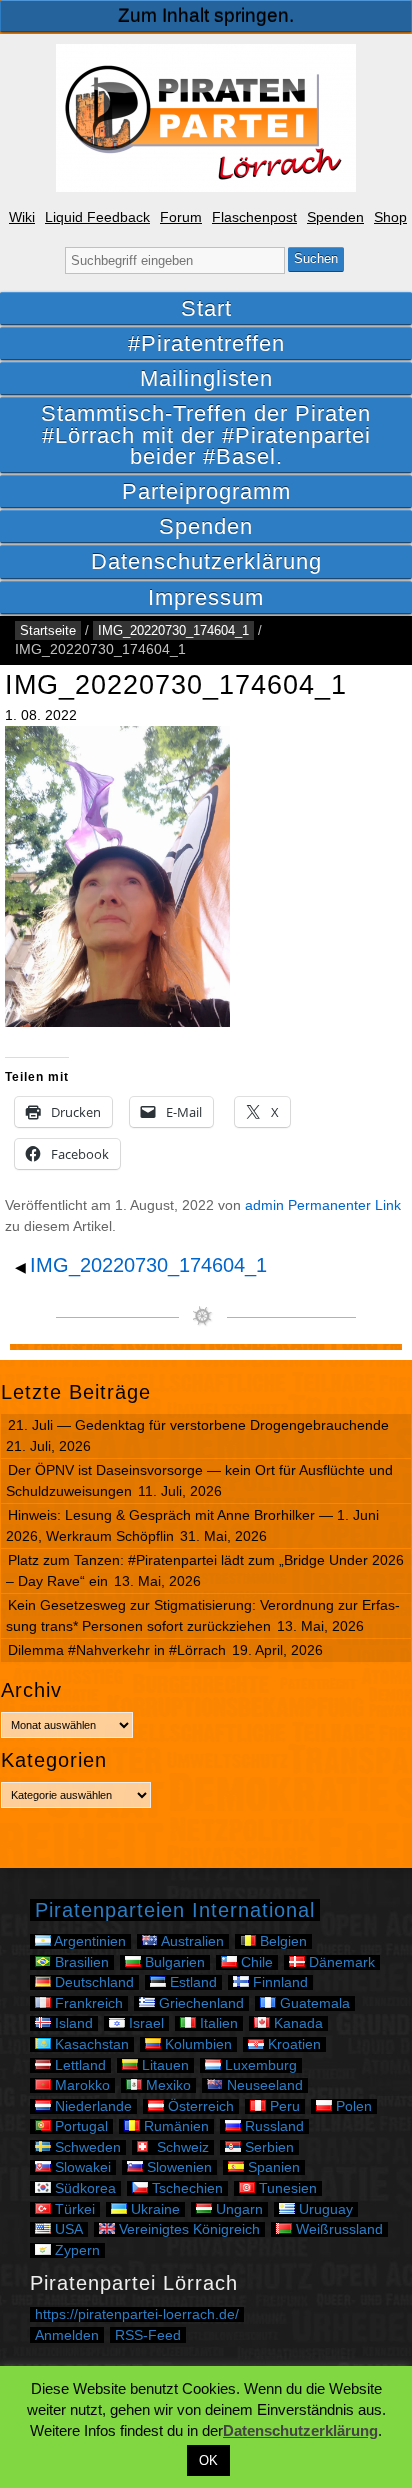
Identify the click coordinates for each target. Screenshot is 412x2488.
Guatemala (313, 2003)
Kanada (296, 2023)
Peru (283, 2106)
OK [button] (208, 2460)
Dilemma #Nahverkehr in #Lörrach (117, 1650)
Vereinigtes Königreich (187, 2229)
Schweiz (181, 2147)
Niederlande (91, 2106)
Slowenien (177, 2167)
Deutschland (92, 1982)
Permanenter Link (344, 1205)
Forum (181, 217)
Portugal (79, 2126)
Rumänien (174, 2126)
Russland (272, 2126)
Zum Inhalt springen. (206, 15)
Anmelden (67, 2335)
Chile (255, 1962)
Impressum (206, 597)
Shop (390, 217)
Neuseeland (263, 2085)
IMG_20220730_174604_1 (173, 630)
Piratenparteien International (175, 1910)
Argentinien (88, 1941)
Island (72, 2023)
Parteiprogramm (206, 491)
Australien (191, 1941)
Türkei (73, 2209)
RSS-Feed (148, 2335)
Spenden (335, 217)
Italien (217, 2023)
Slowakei (81, 2167)
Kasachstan (90, 2044)
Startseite (48, 630)
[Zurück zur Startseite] (206, 118)
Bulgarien (173, 1962)
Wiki (22, 217)
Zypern (75, 2250)
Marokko (80, 2085)
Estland (191, 1982)
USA (67, 2229)
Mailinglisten (206, 378)
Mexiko (166, 2085)
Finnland (278, 1982)
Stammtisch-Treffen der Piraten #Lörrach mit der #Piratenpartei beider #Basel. (206, 434)
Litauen (163, 2065)
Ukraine (153, 2209)
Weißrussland (337, 2229)
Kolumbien (196, 2044)
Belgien (281, 1941)
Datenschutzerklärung (206, 561)
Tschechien (185, 2188)
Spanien (272, 2167)
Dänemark (340, 1962)
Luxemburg (259, 2065)
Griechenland (199, 2003)
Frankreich (87, 2003)
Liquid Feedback (97, 217)
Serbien (267, 2147)
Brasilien (80, 1962)
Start (206, 308)
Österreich (199, 2106)
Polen (352, 2106)
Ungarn (237, 2209)
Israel (144, 2023)
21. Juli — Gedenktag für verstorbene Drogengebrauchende (198, 1425)
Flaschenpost (254, 217)
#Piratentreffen (206, 343)
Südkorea (83, 2188)
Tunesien (286, 2188)
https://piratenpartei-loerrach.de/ (137, 2314)
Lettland (78, 2065)
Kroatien (292, 2044)
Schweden (86, 2147)
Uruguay (324, 2209)
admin (264, 1205)
